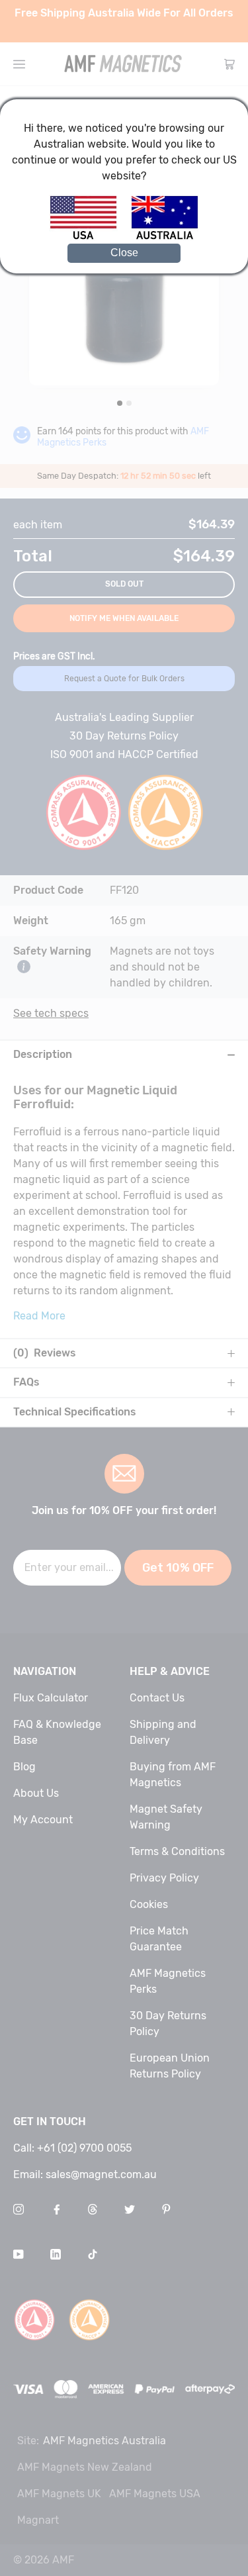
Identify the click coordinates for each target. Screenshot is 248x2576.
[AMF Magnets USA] (90, 237)
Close (124, 253)
